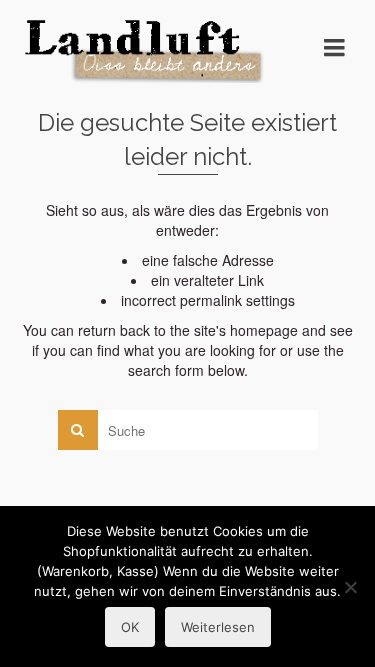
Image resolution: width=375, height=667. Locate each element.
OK (130, 627)
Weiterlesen (218, 627)
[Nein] (350, 587)
